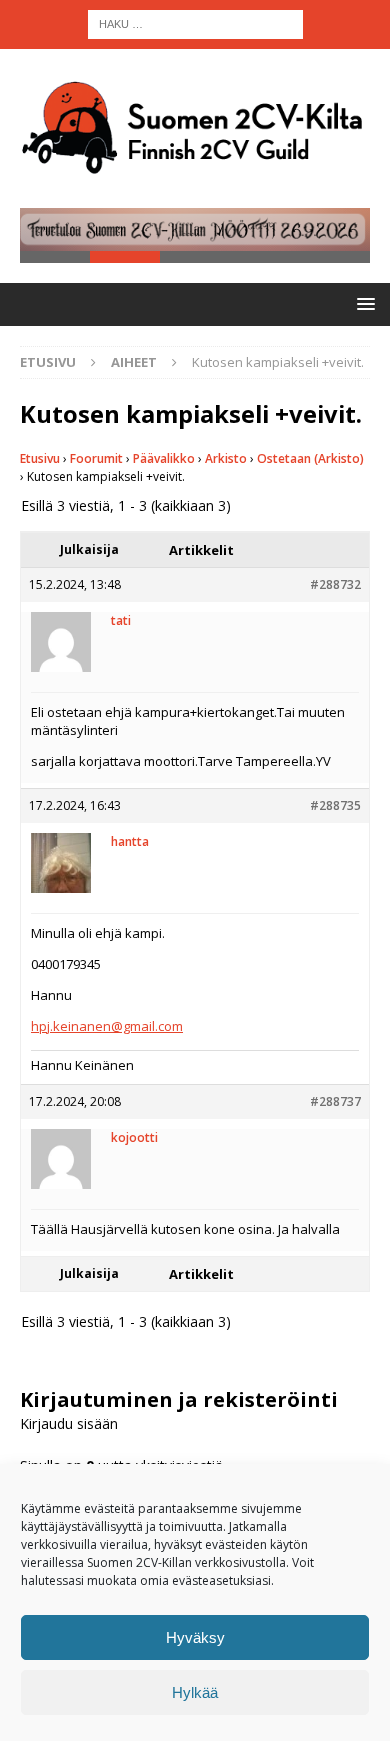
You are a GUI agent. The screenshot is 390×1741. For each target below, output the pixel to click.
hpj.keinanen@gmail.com (107, 1026)
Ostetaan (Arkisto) (310, 458)
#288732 (335, 584)
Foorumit (96, 458)
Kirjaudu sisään (69, 1423)
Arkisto (226, 458)
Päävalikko (164, 458)
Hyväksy (195, 1637)
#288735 (335, 805)
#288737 (335, 1101)
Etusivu (40, 458)
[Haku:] (195, 22)
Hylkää (195, 1692)
